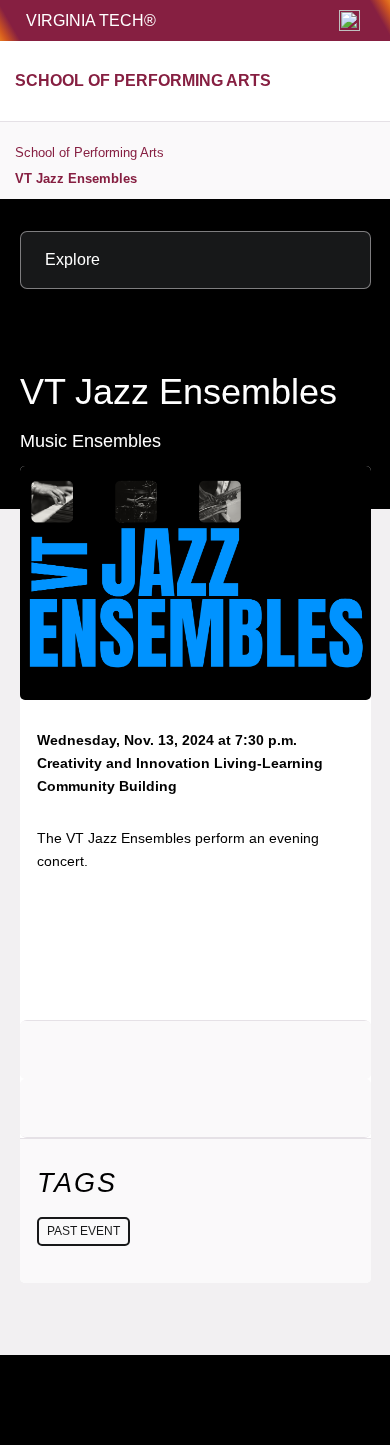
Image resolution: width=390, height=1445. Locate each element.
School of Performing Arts (89, 152)
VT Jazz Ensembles (76, 178)
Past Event (83, 1231)
